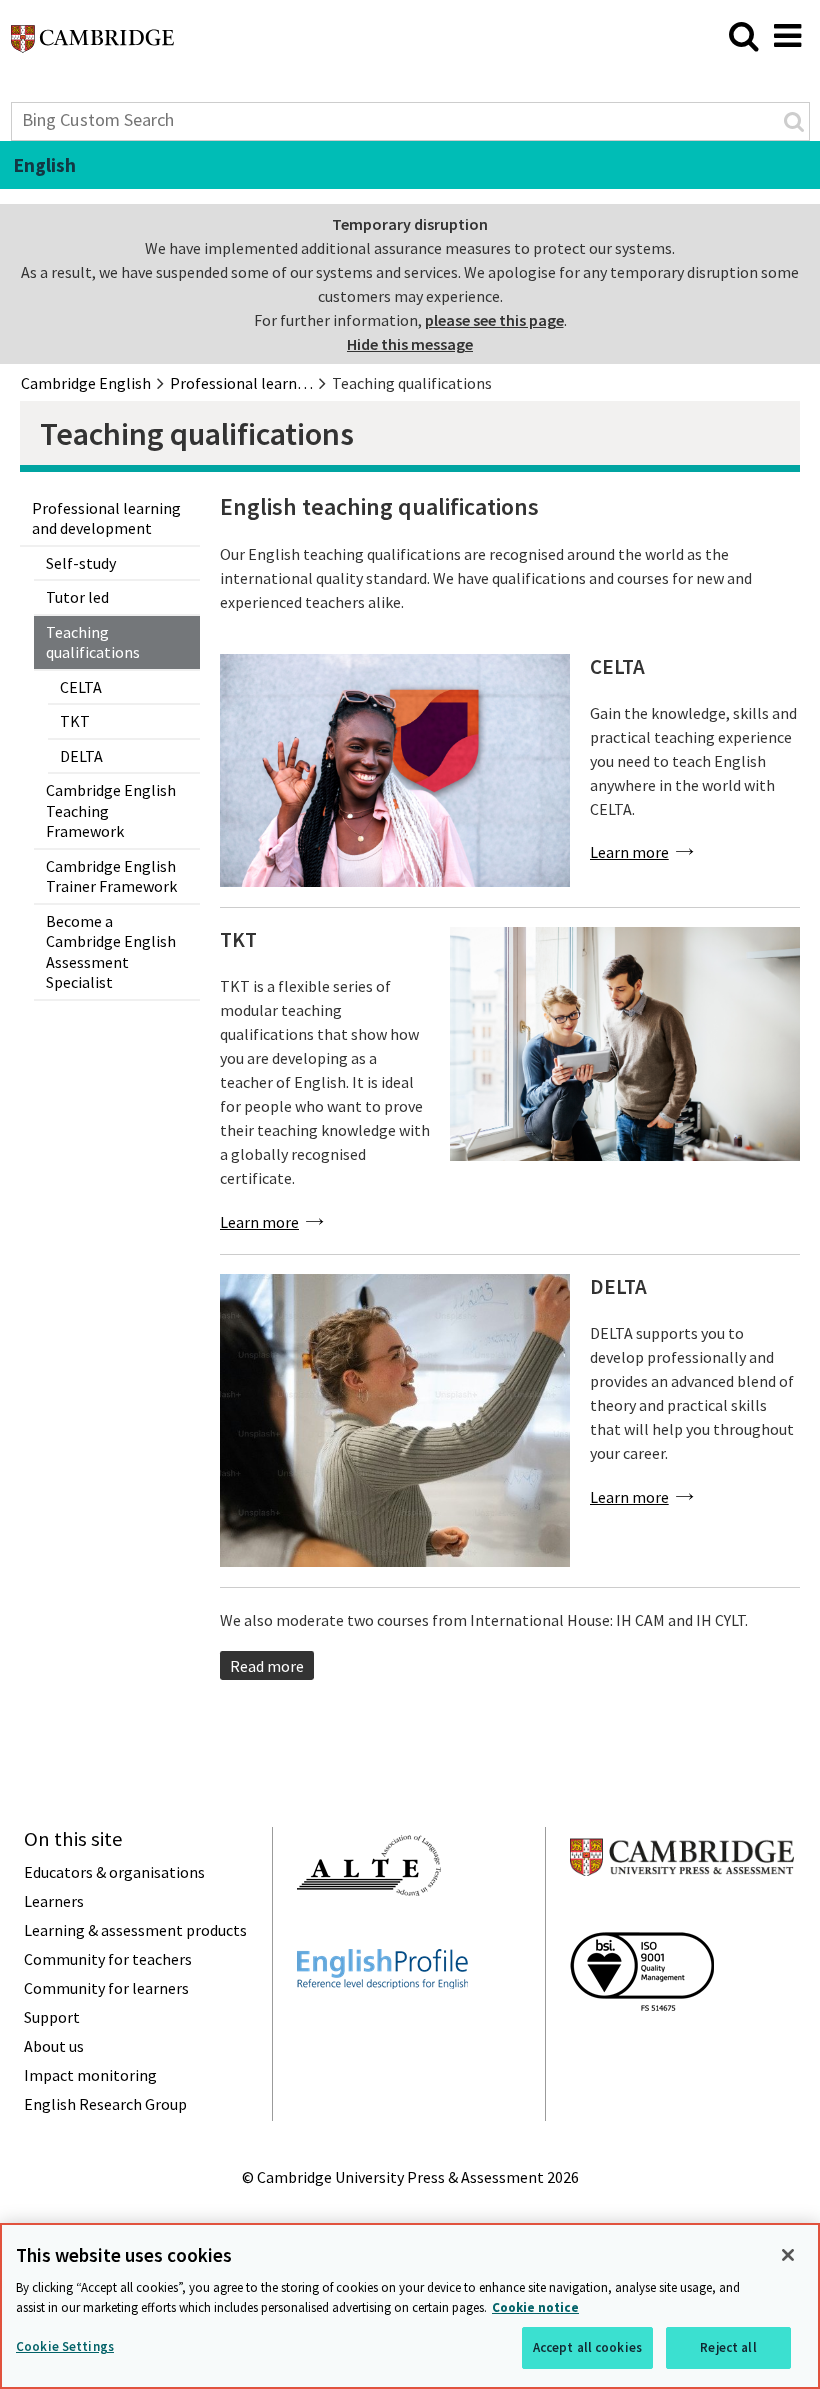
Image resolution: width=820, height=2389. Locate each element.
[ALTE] (369, 1932)
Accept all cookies (587, 2347)
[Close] (788, 2255)
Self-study (81, 563)
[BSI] (642, 2047)
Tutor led (77, 597)
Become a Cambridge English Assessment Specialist (111, 952)
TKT (75, 721)
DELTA (81, 756)
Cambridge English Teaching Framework (111, 810)
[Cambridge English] (92, 44)
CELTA (81, 687)
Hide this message (410, 344)
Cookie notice (535, 2307)
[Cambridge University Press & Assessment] (682, 1915)
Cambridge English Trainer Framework (111, 876)
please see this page (494, 320)
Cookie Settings (65, 2346)
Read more (267, 1666)
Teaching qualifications (93, 642)
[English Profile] (382, 2025)
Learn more (629, 852)
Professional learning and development (106, 518)
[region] (410, 2306)
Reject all (728, 2347)
